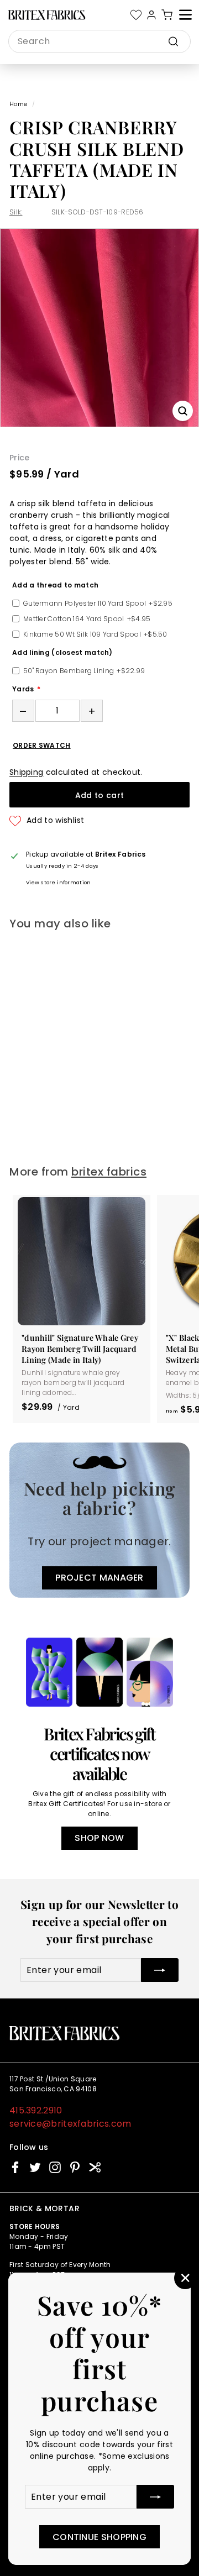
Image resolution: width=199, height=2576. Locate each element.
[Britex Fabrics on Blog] (95, 2167)
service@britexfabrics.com (70, 2124)
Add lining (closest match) (62, 652)
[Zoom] (183, 411)
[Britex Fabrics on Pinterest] (75, 2167)
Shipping (26, 772)
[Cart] (167, 15)
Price (20, 458)
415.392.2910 (36, 2110)
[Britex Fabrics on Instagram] (55, 2167)
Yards (23, 689)
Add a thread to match (55, 585)
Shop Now (99, 1838)
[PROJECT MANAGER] (99, 1520)
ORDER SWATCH (42, 746)
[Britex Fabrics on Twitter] (35, 2167)
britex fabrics (109, 1172)
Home (18, 104)
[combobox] (99, 41)
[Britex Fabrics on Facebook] (15, 2167)
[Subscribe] (155, 2497)
